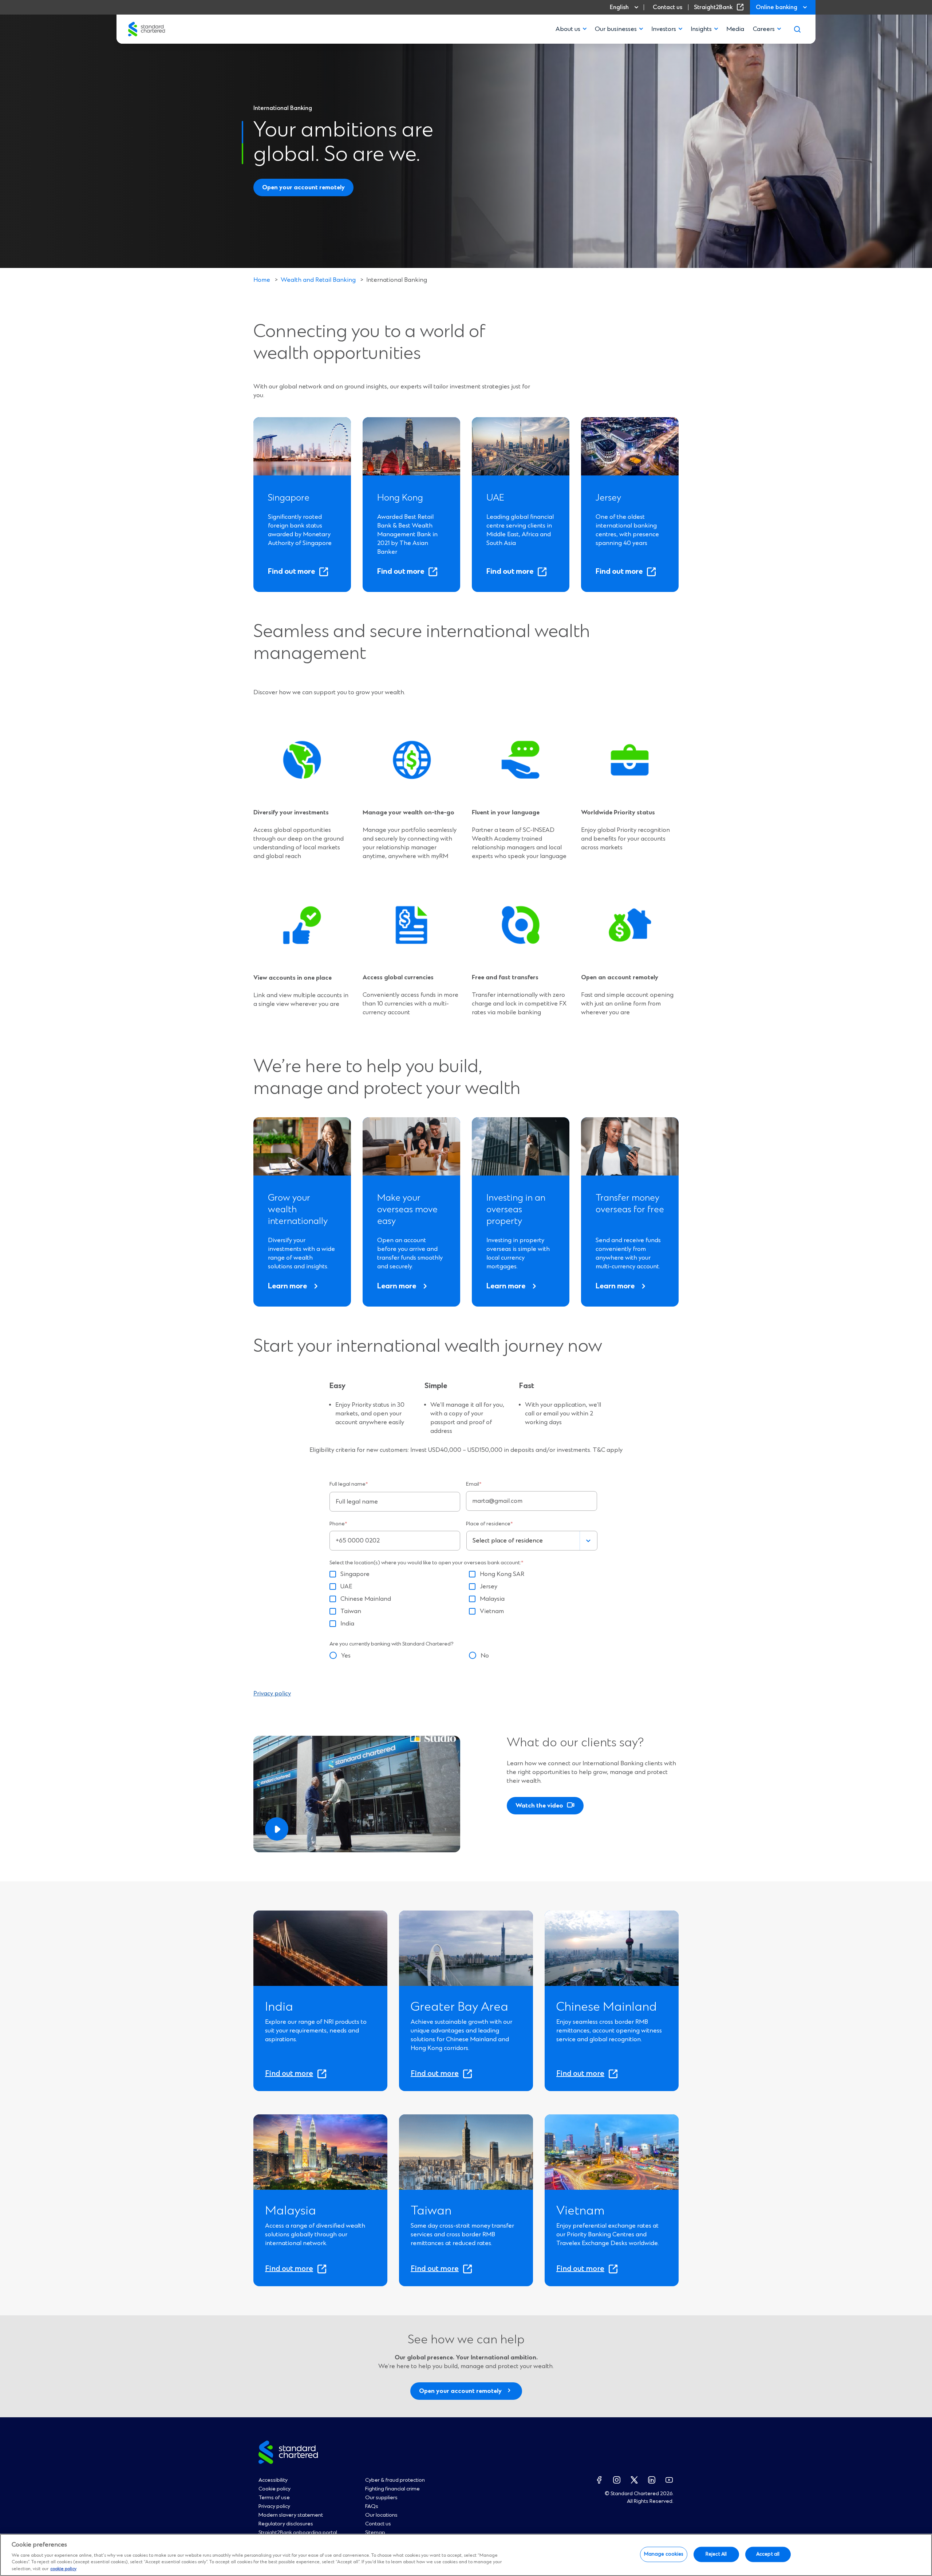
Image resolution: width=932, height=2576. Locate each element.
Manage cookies (664, 2554)
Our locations (381, 2515)
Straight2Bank (720, 7)
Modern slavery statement (291, 2515)
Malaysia (492, 1599)
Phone (338, 1524)
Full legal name (349, 1484)
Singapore (355, 1574)
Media (735, 29)
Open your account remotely (303, 187)
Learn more (287, 1286)
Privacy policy (272, 1694)
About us (568, 29)
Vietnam (492, 1611)
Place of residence (489, 1524)
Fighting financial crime (392, 2489)
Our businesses (616, 29)
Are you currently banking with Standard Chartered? (392, 1644)
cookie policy (63, 2569)
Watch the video (539, 1806)
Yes (346, 1656)
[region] (466, 2555)
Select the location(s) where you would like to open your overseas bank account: (426, 1563)
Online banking (777, 7)
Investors (664, 29)
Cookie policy (275, 2489)
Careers (764, 29)
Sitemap (375, 2533)
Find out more (295, 570)
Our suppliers (381, 2498)
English (619, 7)
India (347, 1624)
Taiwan (351, 1611)
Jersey (489, 1587)
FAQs (372, 2506)
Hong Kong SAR (502, 1574)
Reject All (716, 2554)
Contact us (668, 7)
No (485, 1656)
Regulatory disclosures (286, 2524)
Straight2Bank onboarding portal (298, 2533)
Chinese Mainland (366, 1599)
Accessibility (273, 2480)
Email (474, 1484)
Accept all (768, 2554)
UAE (346, 1587)
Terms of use (274, 2498)
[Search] (797, 29)
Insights (701, 29)
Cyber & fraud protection (395, 2480)
